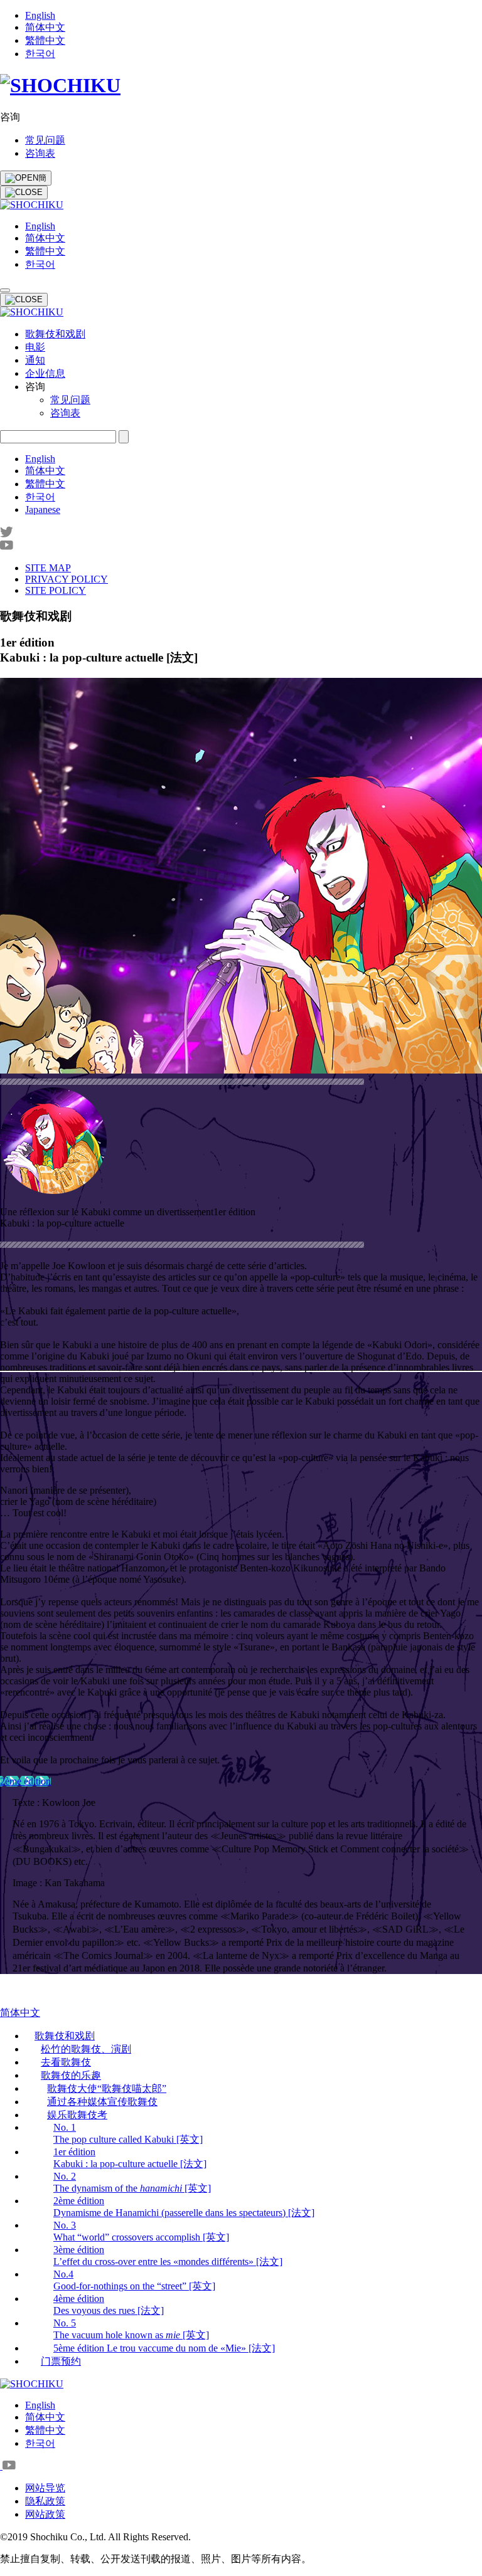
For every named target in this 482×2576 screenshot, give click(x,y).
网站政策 (45, 2514)
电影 (35, 347)
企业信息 (45, 373)
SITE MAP (48, 568)
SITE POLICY (56, 590)
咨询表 (40, 153)
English (40, 15)
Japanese (43, 509)
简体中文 (45, 27)
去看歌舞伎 (66, 2062)
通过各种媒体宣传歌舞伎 (102, 2102)
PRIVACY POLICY (67, 579)
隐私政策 (45, 2501)
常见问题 (45, 140)
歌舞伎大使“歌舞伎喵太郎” (107, 2088)
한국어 (40, 54)
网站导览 (45, 2488)
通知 (35, 360)
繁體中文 (45, 40)
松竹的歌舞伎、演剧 (86, 2049)
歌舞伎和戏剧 (55, 334)
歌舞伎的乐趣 (71, 2075)
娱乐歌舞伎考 (77, 2115)
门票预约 (61, 2361)
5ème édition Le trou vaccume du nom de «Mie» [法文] (164, 2348)
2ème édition (25, 1781)
